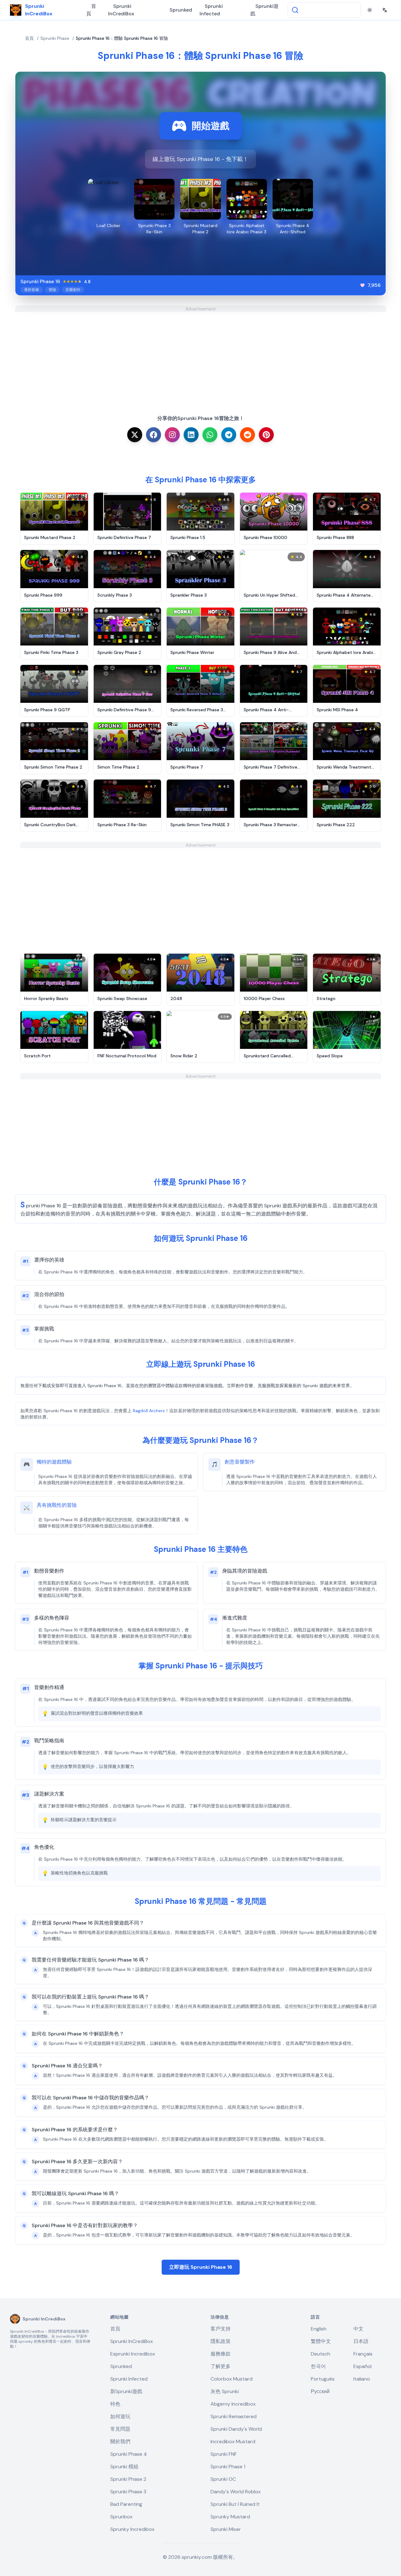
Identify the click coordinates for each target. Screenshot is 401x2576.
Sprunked (181, 10)
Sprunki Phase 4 (129, 2454)
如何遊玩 (120, 2416)
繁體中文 (321, 2341)
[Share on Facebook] (154, 435)
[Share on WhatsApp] (210, 435)
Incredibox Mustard (233, 2441)
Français (363, 2354)
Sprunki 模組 (124, 2467)
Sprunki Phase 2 (128, 2479)
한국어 (318, 2366)
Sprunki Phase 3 (128, 2492)
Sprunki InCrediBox (121, 10)
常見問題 (120, 2429)
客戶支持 (221, 2329)
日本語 (361, 2341)
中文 (358, 2329)
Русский (320, 2391)
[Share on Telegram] (229, 435)
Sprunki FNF (224, 2454)
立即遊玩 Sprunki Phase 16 (201, 2267)
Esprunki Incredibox (133, 2354)
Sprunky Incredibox (132, 2529)
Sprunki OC (223, 2479)
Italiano (362, 2379)
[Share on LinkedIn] (191, 435)
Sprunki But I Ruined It (235, 2504)
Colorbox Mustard (232, 2379)
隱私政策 (221, 2341)
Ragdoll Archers (149, 1411)
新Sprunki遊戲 (126, 2391)
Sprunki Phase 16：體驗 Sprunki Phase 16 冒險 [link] (122, 38)
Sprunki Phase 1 (228, 2467)
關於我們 (120, 2441)
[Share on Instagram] (172, 435)
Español (362, 2366)
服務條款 (221, 2354)
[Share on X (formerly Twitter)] (135, 435)
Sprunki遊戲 (264, 10)
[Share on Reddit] (247, 435)
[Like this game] (362, 285)
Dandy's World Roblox (236, 2492)
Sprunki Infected (211, 10)
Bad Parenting (126, 2504)
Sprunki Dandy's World (236, 2429)
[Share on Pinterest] (266, 435)
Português (323, 2379)
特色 (115, 2404)
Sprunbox (121, 2517)
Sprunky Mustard (230, 2517)
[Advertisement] (200, 356)
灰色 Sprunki (225, 2391)
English (319, 2329)
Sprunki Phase (55, 38)
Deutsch (320, 2354)
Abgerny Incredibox (233, 2404)
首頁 (91, 10)
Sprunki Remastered (234, 2416)
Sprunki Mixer (226, 2529)
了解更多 (221, 2366)
